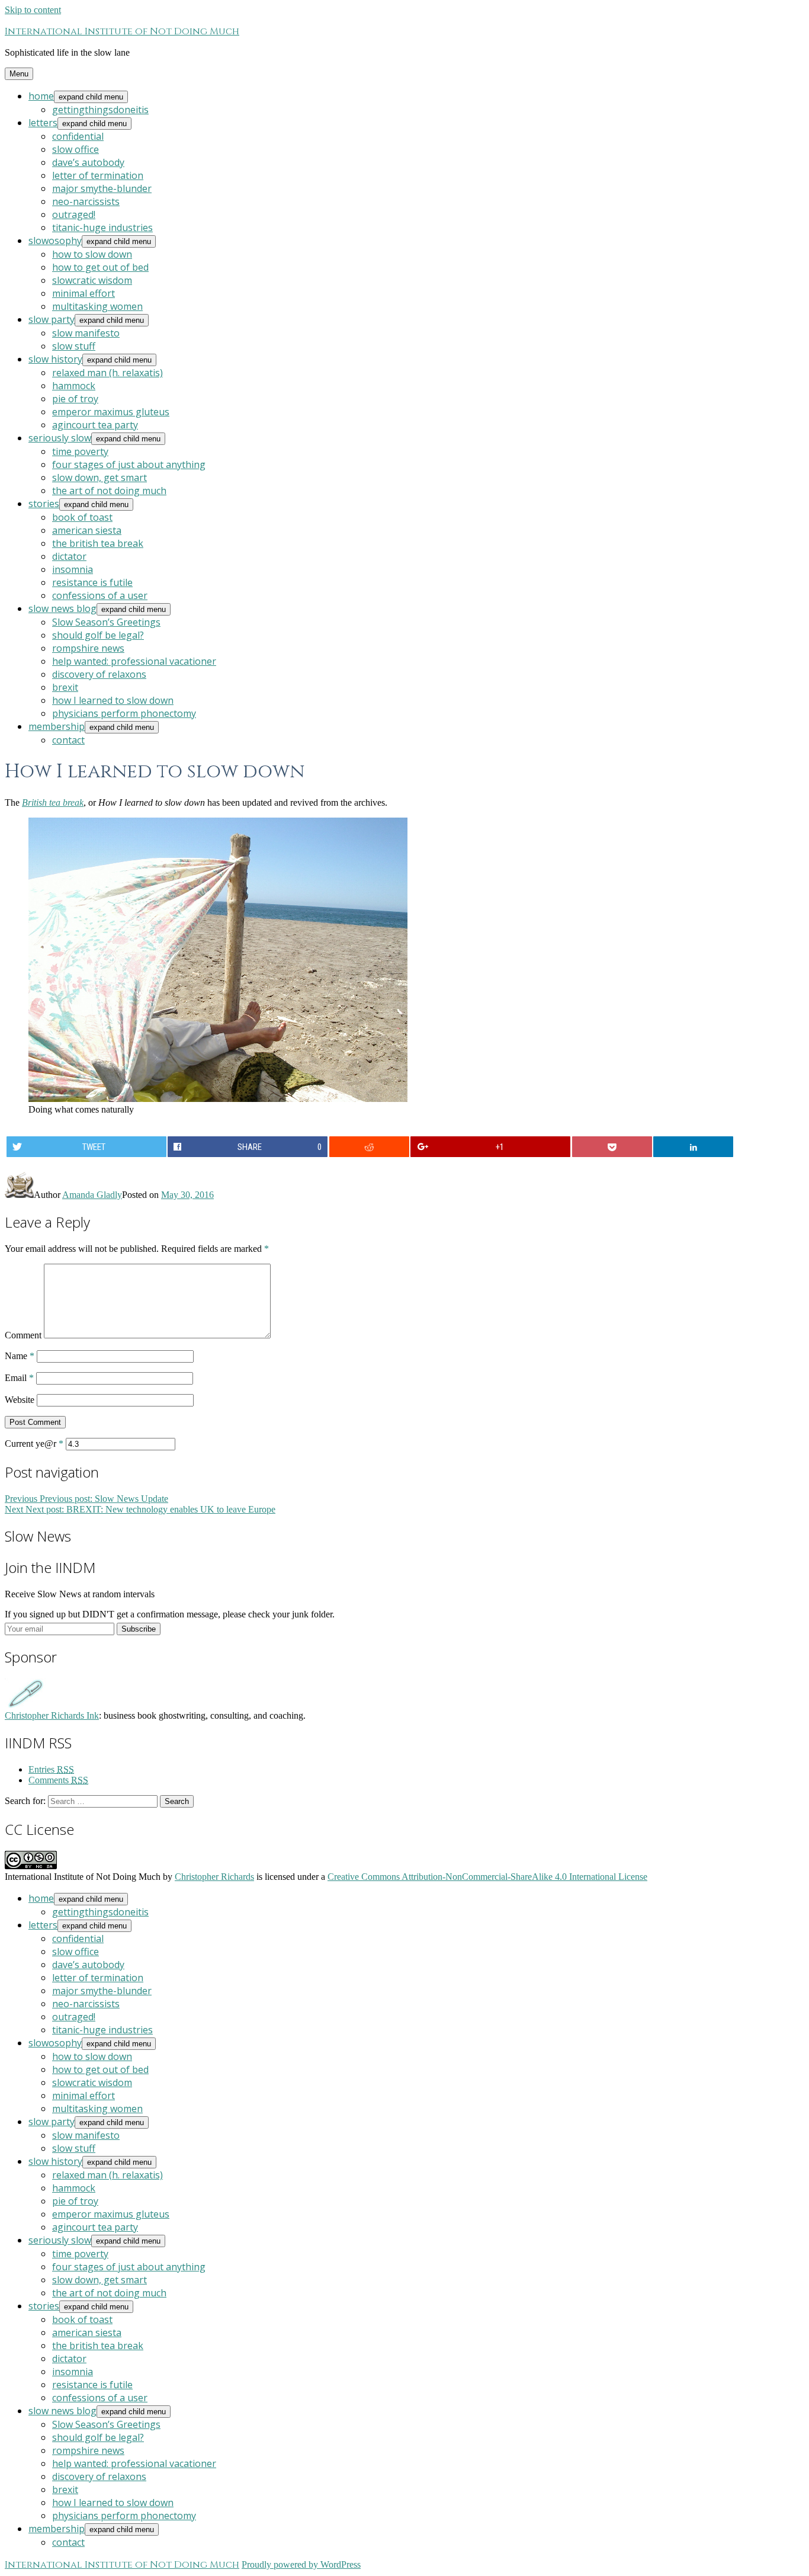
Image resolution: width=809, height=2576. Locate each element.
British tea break (53, 802)
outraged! (74, 214)
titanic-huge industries (102, 228)
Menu (19, 74)
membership (57, 726)
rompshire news (88, 648)
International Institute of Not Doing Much (122, 31)
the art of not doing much (109, 491)
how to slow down (92, 254)
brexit (65, 687)
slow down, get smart (99, 478)
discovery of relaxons (99, 674)
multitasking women (97, 306)
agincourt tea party (95, 425)
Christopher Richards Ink (52, 1715)
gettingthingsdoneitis (100, 110)
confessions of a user (100, 595)
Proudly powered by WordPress (301, 2564)
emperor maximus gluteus (111, 412)
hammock (74, 386)
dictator (69, 556)
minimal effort (84, 293)
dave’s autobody (88, 162)
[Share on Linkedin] (693, 1147)
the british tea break (98, 543)
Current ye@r (34, 1444)
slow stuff (74, 346)
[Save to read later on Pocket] (612, 1147)
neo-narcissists (86, 201)
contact (68, 740)
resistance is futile (92, 582)
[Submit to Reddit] (369, 1147)
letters (43, 123)
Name (20, 1356)
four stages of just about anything (129, 464)
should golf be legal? (98, 635)
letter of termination (98, 175)
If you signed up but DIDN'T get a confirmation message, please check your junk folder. (170, 1614)
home (41, 96)
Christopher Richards (214, 1877)
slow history (55, 359)
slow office (76, 149)
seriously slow (60, 438)
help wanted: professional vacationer (134, 661)
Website (20, 1400)
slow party (52, 319)
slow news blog (62, 608)
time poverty (80, 451)
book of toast (82, 517)
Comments (58, 1780)
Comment (23, 1335)
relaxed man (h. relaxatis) (107, 373)
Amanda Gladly (92, 1195)
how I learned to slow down (113, 700)
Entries (51, 1769)
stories (44, 504)
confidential (78, 136)
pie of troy (75, 399)
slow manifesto (86, 333)
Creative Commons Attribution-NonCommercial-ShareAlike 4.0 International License (487, 1877)
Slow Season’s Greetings (106, 622)
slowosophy (55, 241)
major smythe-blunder (102, 188)
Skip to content (33, 10)
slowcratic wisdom (92, 280)
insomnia (73, 569)
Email (19, 1378)
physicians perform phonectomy (124, 713)
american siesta (87, 530)
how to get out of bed (100, 267)
